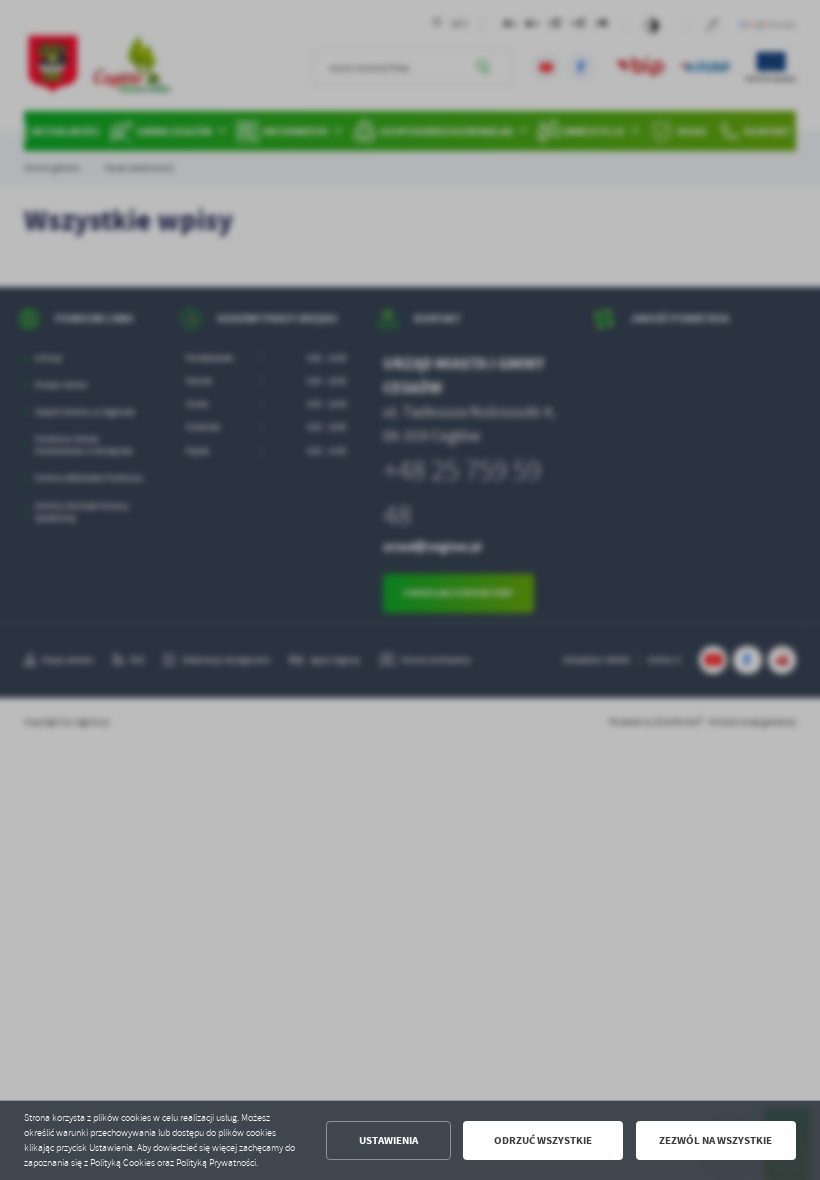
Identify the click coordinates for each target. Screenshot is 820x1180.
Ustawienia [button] (388, 1140)
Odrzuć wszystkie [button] (543, 1140)
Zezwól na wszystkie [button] (715, 1140)
